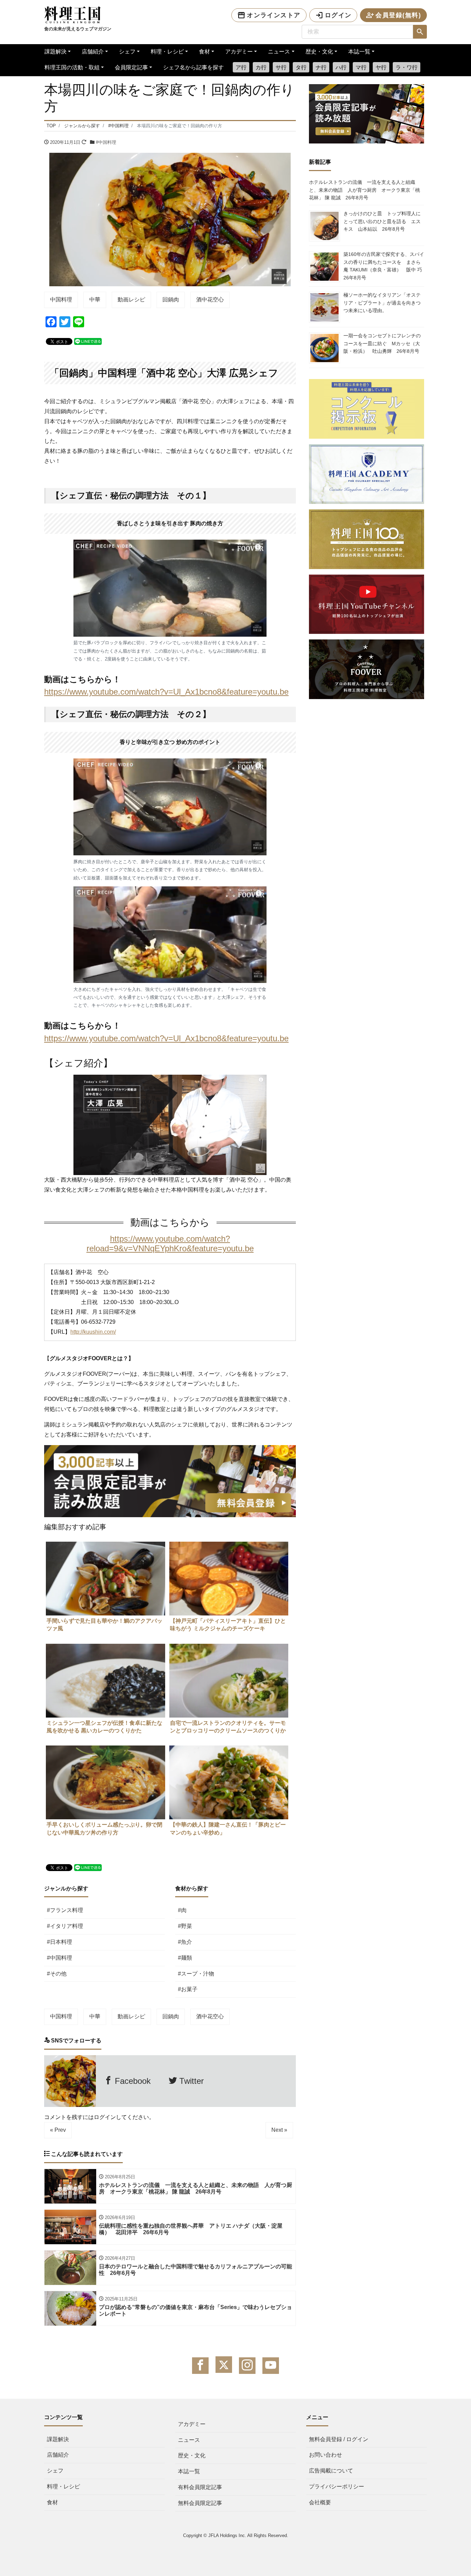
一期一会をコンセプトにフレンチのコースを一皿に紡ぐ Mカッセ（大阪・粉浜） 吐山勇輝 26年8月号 (382, 343)
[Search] (420, 32)
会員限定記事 (131, 67)
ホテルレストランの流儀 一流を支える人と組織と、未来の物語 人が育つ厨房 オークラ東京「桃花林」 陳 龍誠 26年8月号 (364, 190)
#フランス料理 (65, 1910)
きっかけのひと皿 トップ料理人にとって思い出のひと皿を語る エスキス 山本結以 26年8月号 (382, 221)
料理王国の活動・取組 (72, 67)
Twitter (190, 2081)
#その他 (57, 1974)
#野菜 (185, 1926)
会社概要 (320, 2502)
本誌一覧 (359, 52)
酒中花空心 (210, 300)
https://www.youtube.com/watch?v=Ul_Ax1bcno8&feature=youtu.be (166, 692)
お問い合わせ (325, 2455)
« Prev (58, 2130)
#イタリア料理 (65, 1926)
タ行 (301, 67)
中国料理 (61, 300)
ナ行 (321, 67)
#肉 (182, 1910)
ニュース (279, 52)
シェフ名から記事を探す (193, 67)
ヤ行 (381, 67)
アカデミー (239, 52)
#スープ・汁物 (196, 1974)
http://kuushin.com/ (93, 1332)
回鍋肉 (171, 300)
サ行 (281, 67)
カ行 (261, 67)
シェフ (127, 52)
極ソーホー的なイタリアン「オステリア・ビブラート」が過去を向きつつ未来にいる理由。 (382, 303)
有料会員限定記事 (200, 2487)
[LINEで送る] (88, 341)
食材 (204, 52)
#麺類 (185, 1958)
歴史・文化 (319, 52)
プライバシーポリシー (337, 2487)
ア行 (241, 67)
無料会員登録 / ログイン (339, 2439)
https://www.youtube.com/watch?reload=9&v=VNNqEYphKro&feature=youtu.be (170, 1244)
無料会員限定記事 (200, 2503)
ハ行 (341, 67)
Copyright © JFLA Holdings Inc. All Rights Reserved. (236, 2535)
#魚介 (185, 1942)
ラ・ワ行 (407, 67)
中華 (95, 300)
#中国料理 (106, 142)
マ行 (361, 67)
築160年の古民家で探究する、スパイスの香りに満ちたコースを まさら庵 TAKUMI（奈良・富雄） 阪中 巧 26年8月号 (385, 266)
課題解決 (56, 52)
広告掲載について (331, 2471)
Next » (279, 2130)
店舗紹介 (93, 52)
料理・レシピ (167, 52)
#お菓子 (188, 1989)
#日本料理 (59, 1942)
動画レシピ (131, 300)
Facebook (132, 2081)
